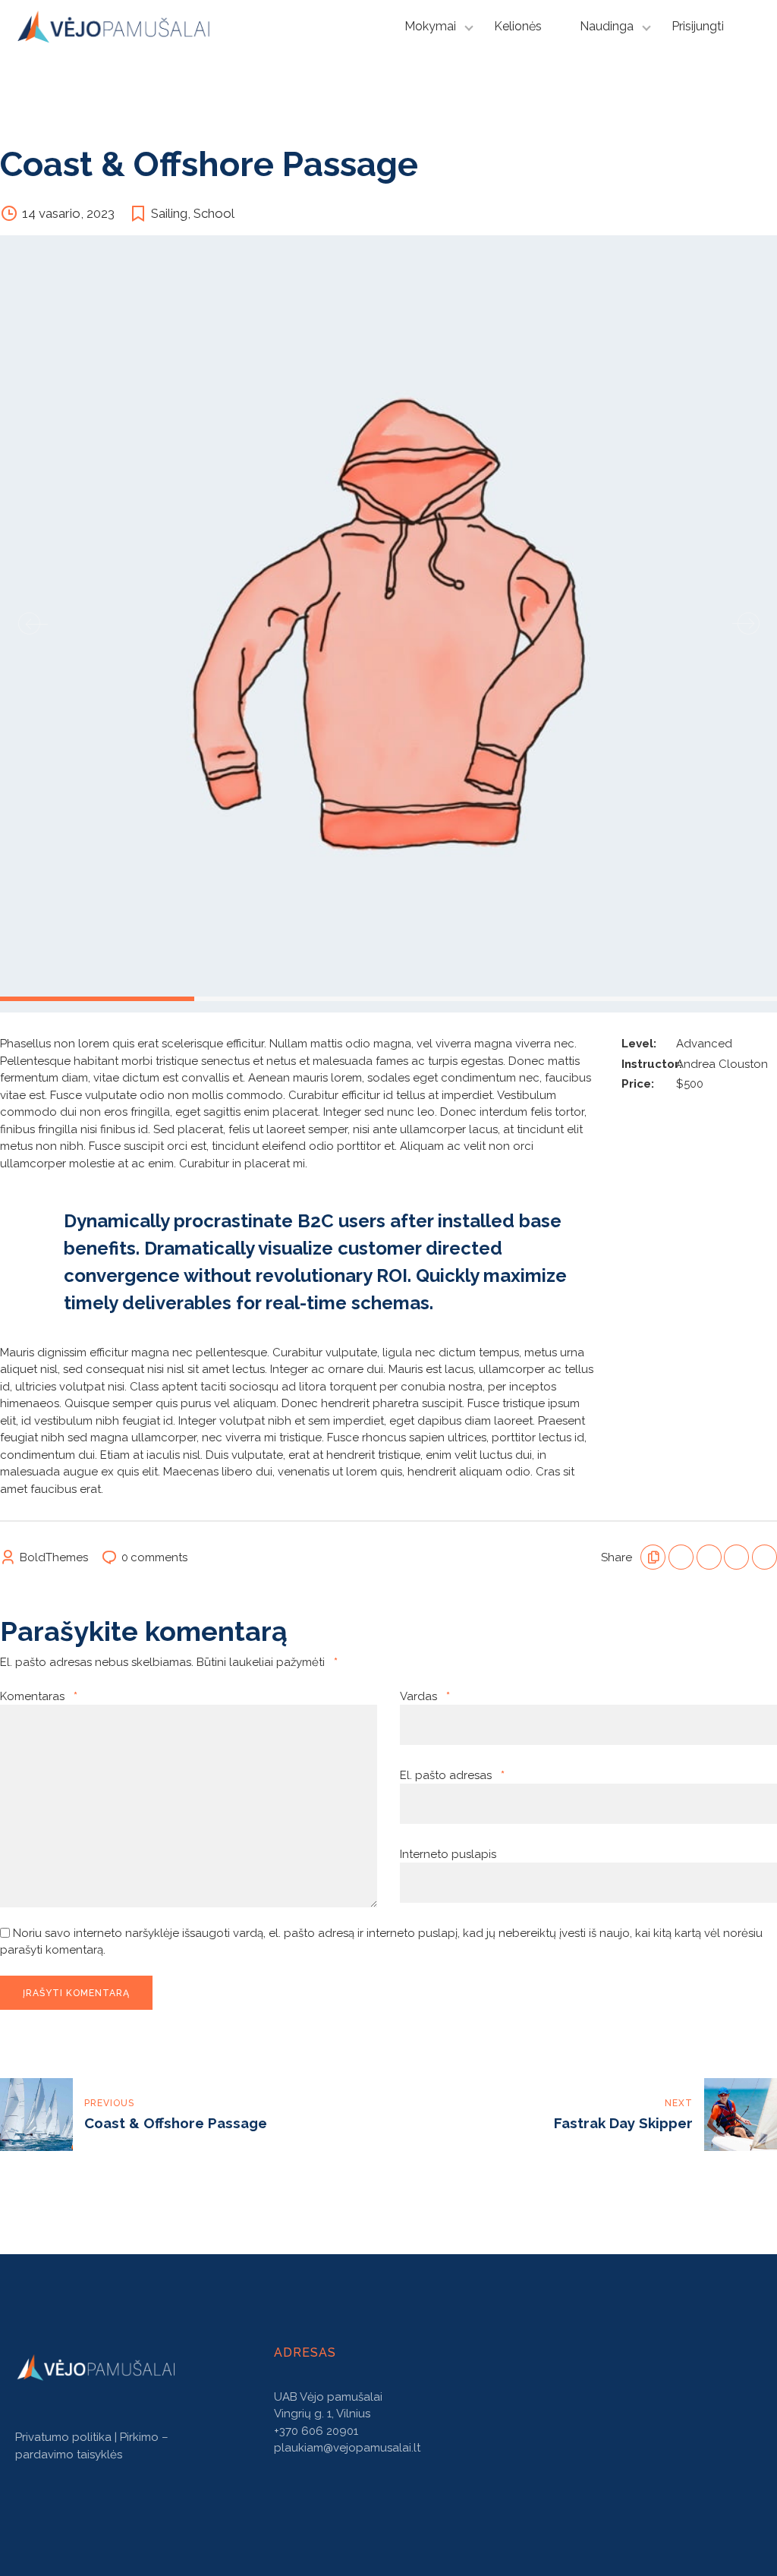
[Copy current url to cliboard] (653, 1557)
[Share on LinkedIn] (736, 1557)
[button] (29, 624)
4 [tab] (587, 997)
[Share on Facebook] (681, 1557)
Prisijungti (698, 26)
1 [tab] (5, 997)
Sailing (169, 213)
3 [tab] (393, 997)
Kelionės (518, 26)
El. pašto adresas (452, 1775)
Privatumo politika (63, 2437)
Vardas (425, 1696)
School (214, 213)
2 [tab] (199, 997)
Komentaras (39, 1696)
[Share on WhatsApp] (764, 1557)
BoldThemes (54, 1557)
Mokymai (430, 26)
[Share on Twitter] (709, 1557)
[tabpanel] (388, 624)
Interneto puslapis (448, 1854)
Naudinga (607, 26)
